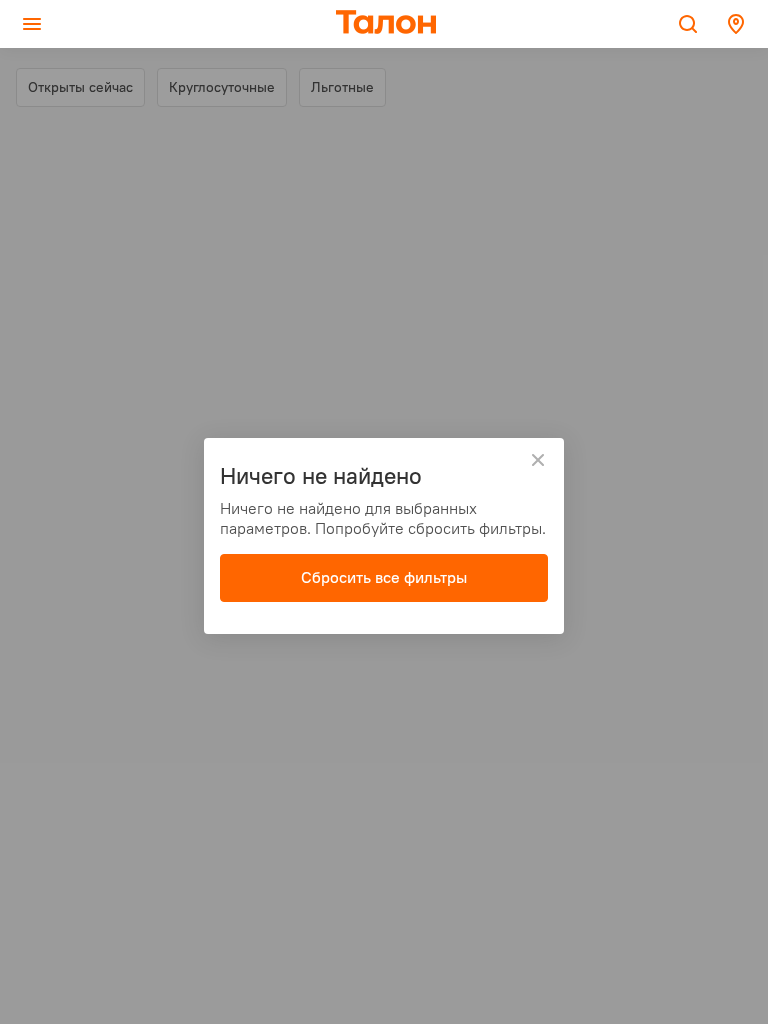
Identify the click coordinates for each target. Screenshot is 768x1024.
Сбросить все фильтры (384, 577)
